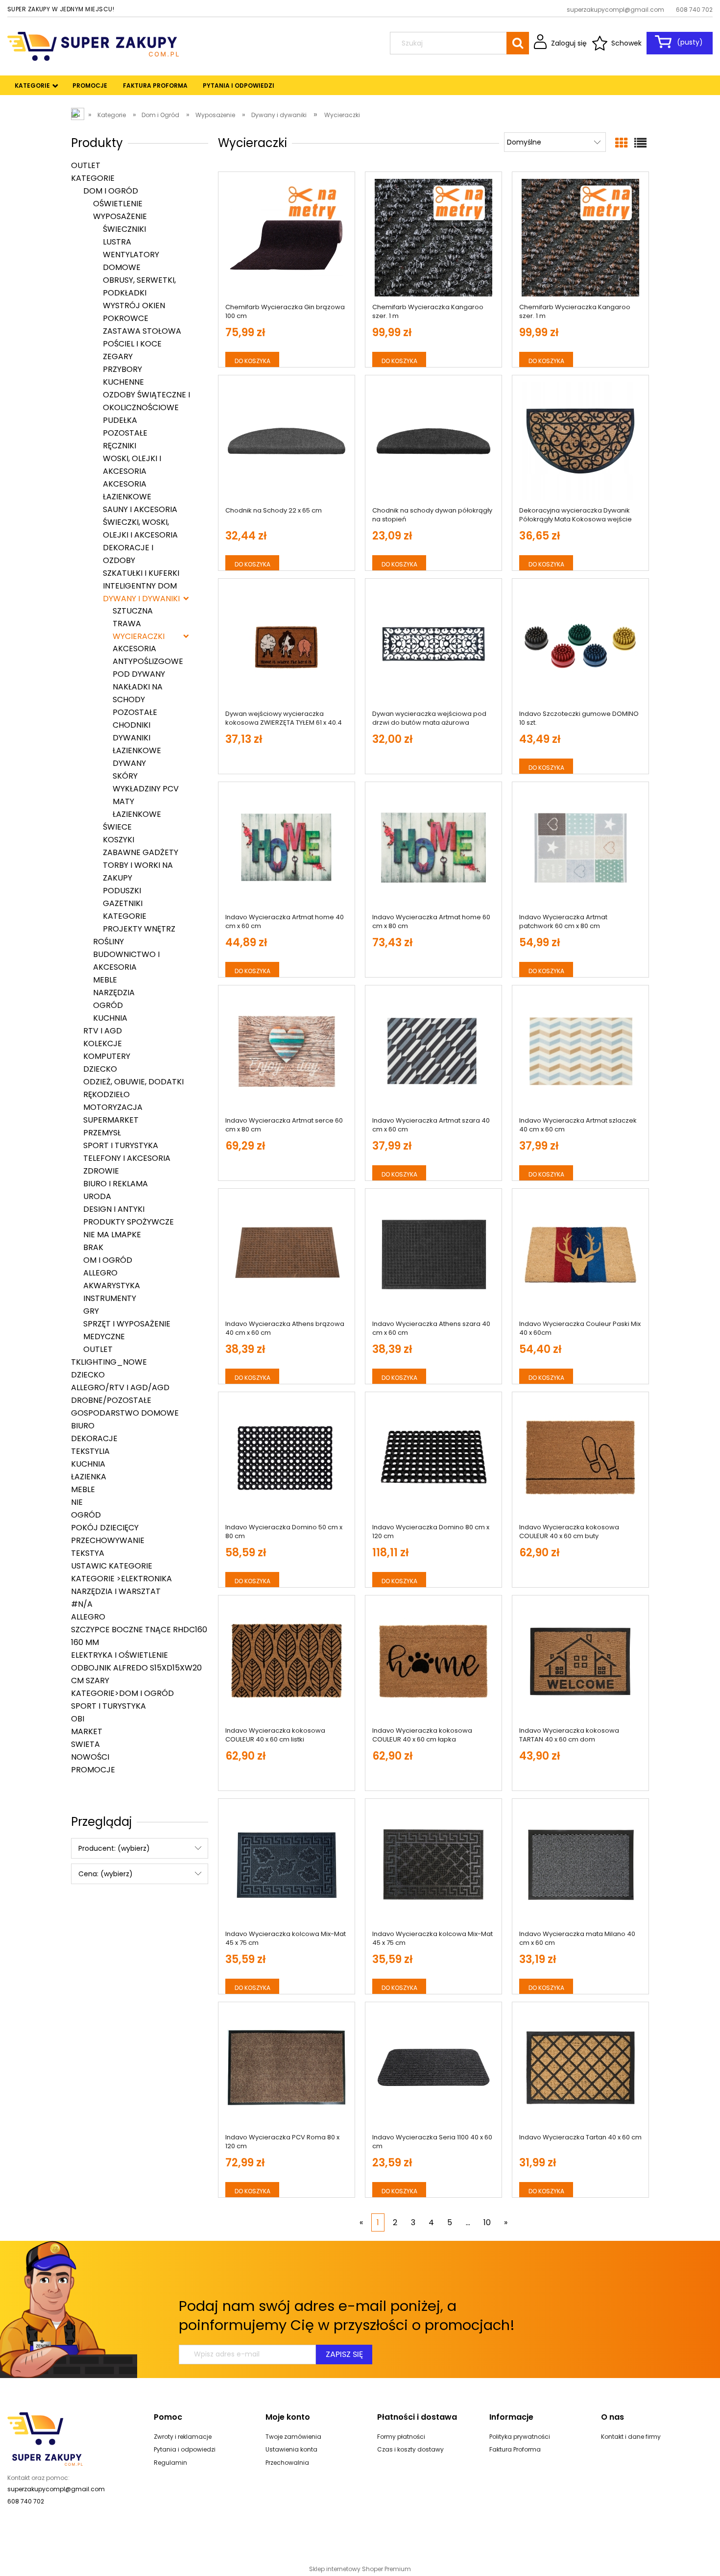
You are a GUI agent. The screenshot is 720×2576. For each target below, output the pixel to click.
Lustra (117, 242)
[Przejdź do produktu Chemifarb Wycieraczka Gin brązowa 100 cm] (287, 238)
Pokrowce (126, 318)
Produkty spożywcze (129, 1222)
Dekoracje (94, 1438)
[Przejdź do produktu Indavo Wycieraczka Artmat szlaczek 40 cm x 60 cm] (580, 1051)
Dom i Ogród (111, 191)
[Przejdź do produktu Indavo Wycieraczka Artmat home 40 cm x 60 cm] (287, 848)
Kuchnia (110, 1018)
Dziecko (100, 1069)
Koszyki (119, 840)
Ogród (108, 1005)
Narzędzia (114, 993)
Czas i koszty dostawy (410, 2449)
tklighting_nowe (109, 1362)
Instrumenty (110, 1298)
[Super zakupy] (45, 2438)
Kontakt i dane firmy (631, 2437)
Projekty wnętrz (139, 929)
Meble (105, 980)
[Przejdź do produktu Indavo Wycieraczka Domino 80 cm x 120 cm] (433, 1458)
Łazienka (89, 1477)
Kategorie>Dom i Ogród (122, 1693)
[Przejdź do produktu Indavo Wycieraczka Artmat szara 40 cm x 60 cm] (433, 1051)
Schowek (626, 43)
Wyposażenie (120, 216)
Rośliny (108, 942)
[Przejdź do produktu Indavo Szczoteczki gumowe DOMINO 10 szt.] (580, 644)
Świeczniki (124, 229)
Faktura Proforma (515, 2449)
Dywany (129, 763)
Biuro (83, 1426)
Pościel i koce (132, 344)
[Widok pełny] (640, 143)
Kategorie (93, 178)
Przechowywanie (108, 1540)
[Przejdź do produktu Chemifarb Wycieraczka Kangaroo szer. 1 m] (433, 238)
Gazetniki (123, 903)
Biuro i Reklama (116, 1184)
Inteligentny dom (140, 586)
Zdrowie (101, 1171)
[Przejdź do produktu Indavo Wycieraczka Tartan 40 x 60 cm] (580, 2068)
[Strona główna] (93, 45)
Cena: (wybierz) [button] (106, 1874)
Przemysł (102, 1133)
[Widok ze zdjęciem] (621, 143)
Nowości (90, 1757)
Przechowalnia (287, 2463)
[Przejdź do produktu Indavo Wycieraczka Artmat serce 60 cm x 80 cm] (287, 1051)
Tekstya (88, 1553)
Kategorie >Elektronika (121, 1579)
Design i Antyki (114, 1209)
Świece (117, 827)
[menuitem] (33, 86)
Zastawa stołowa (142, 331)
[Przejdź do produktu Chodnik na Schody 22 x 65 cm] (287, 441)
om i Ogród (108, 1260)
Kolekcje (103, 1043)
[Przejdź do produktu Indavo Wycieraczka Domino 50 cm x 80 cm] (287, 1458)
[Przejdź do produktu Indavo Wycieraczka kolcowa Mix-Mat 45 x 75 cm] (287, 1865)
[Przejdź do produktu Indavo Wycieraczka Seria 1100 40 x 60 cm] (433, 2068)
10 (487, 2222)
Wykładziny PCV (146, 789)
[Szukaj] (518, 43)
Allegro (100, 1273)
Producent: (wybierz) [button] (114, 1848)
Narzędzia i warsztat (116, 1591)
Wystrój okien (134, 306)
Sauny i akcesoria (140, 509)
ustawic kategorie (112, 1566)
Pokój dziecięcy (105, 1528)
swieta (85, 1744)
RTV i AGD (103, 1031)
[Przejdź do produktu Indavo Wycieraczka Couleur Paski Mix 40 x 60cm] (580, 1254)
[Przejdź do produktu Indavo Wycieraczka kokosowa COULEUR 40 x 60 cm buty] (580, 1458)
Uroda (97, 1196)
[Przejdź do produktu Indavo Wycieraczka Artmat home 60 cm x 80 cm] (433, 848)
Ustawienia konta (291, 2449)
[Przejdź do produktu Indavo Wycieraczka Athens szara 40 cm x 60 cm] (433, 1254)
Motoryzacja (113, 1107)
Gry (91, 1311)
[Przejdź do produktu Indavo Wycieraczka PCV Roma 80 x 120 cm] (287, 2068)
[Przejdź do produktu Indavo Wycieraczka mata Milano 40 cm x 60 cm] (580, 1865)
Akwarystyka (112, 1286)
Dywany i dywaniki (141, 599)
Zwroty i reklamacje (183, 2437)
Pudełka (120, 420)
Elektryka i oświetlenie (120, 1655)
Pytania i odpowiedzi (185, 2449)
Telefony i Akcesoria (127, 1158)
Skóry (125, 776)
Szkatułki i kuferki (141, 573)
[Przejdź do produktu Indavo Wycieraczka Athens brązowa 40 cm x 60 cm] (287, 1254)
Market (87, 1731)
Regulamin (170, 2463)
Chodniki (132, 725)
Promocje (93, 1770)
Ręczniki (120, 446)
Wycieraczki (139, 636)
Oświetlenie (118, 204)
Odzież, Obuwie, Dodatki (133, 1082)
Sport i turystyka (121, 1145)
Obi (78, 1719)
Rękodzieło (107, 1094)
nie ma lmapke (112, 1235)
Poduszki (122, 891)
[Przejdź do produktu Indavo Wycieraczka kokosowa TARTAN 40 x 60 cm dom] (580, 1661)
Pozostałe (125, 433)
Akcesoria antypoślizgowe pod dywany (148, 661)
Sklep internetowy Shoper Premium (360, 2569)
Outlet (86, 165)
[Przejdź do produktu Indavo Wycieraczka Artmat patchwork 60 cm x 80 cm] (580, 848)
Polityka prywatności (520, 2437)
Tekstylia (90, 1451)
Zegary (118, 356)
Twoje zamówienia (293, 2437)
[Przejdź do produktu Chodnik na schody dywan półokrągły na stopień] (433, 441)
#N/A (82, 1604)
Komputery (107, 1056)
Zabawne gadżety (141, 852)
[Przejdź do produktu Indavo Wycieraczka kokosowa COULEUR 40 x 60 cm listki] (287, 1661)
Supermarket (111, 1120)
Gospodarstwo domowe (125, 1413)
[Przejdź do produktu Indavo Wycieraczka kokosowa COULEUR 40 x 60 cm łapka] (433, 1661)
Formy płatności (401, 2437)
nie (77, 1502)
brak (93, 1247)
